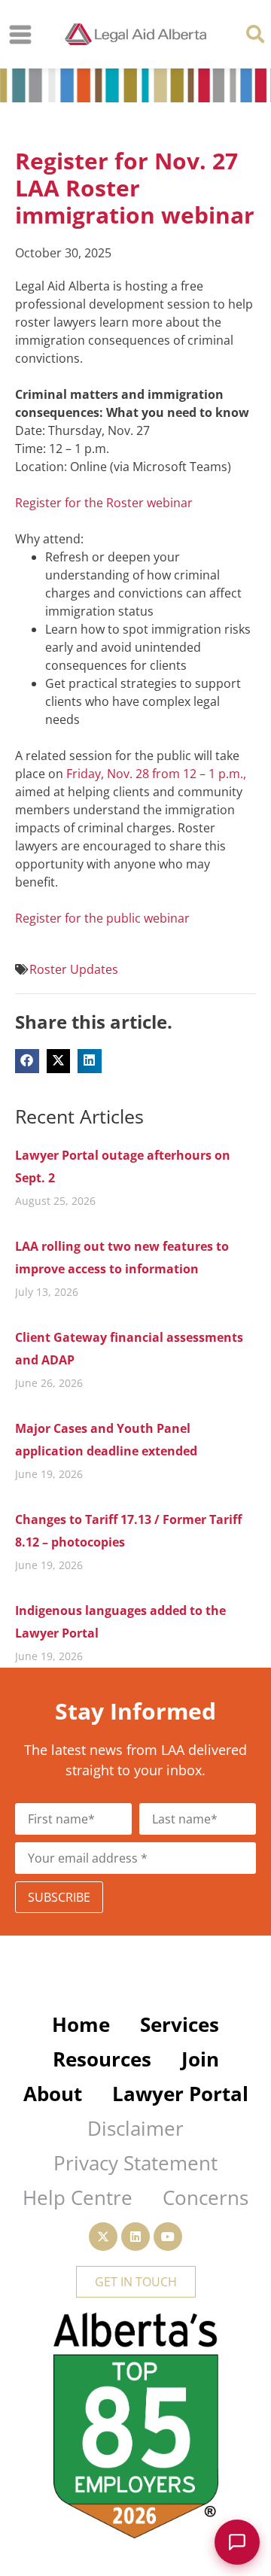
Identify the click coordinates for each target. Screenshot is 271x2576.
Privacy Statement (135, 2163)
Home (81, 2024)
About (53, 2094)
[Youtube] (168, 2237)
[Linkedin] (135, 2237)
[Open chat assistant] (237, 2542)
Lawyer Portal (180, 2094)
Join (200, 2059)
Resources (102, 2059)
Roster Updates (74, 969)
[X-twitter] (103, 2237)
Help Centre (78, 2197)
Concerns (206, 2197)
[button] (255, 33)
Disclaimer (135, 2128)
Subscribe (59, 1897)
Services (180, 2024)
